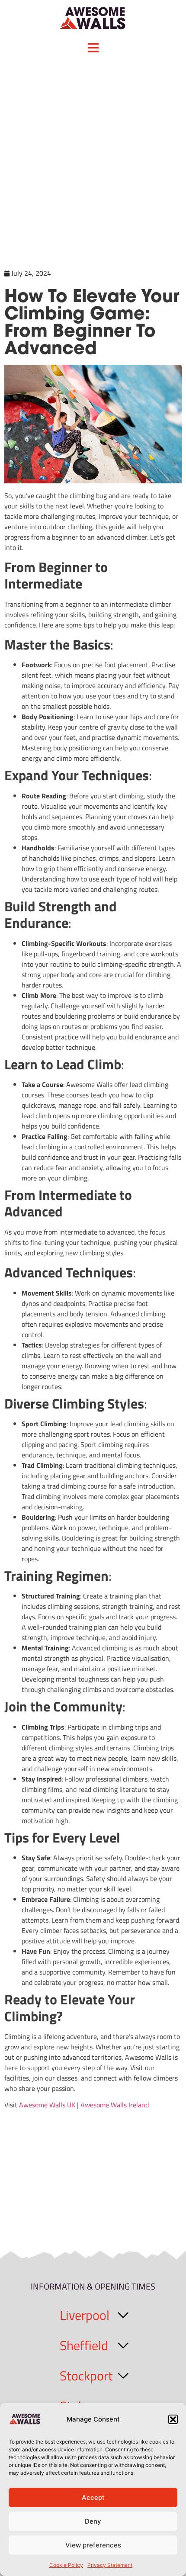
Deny (93, 2521)
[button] (173, 2419)
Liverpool (85, 2315)
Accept (93, 2497)
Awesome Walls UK (47, 2105)
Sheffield (84, 2345)
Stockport (86, 2376)
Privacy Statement (110, 2565)
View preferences (93, 2545)
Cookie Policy (66, 2565)
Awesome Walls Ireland (115, 2105)
